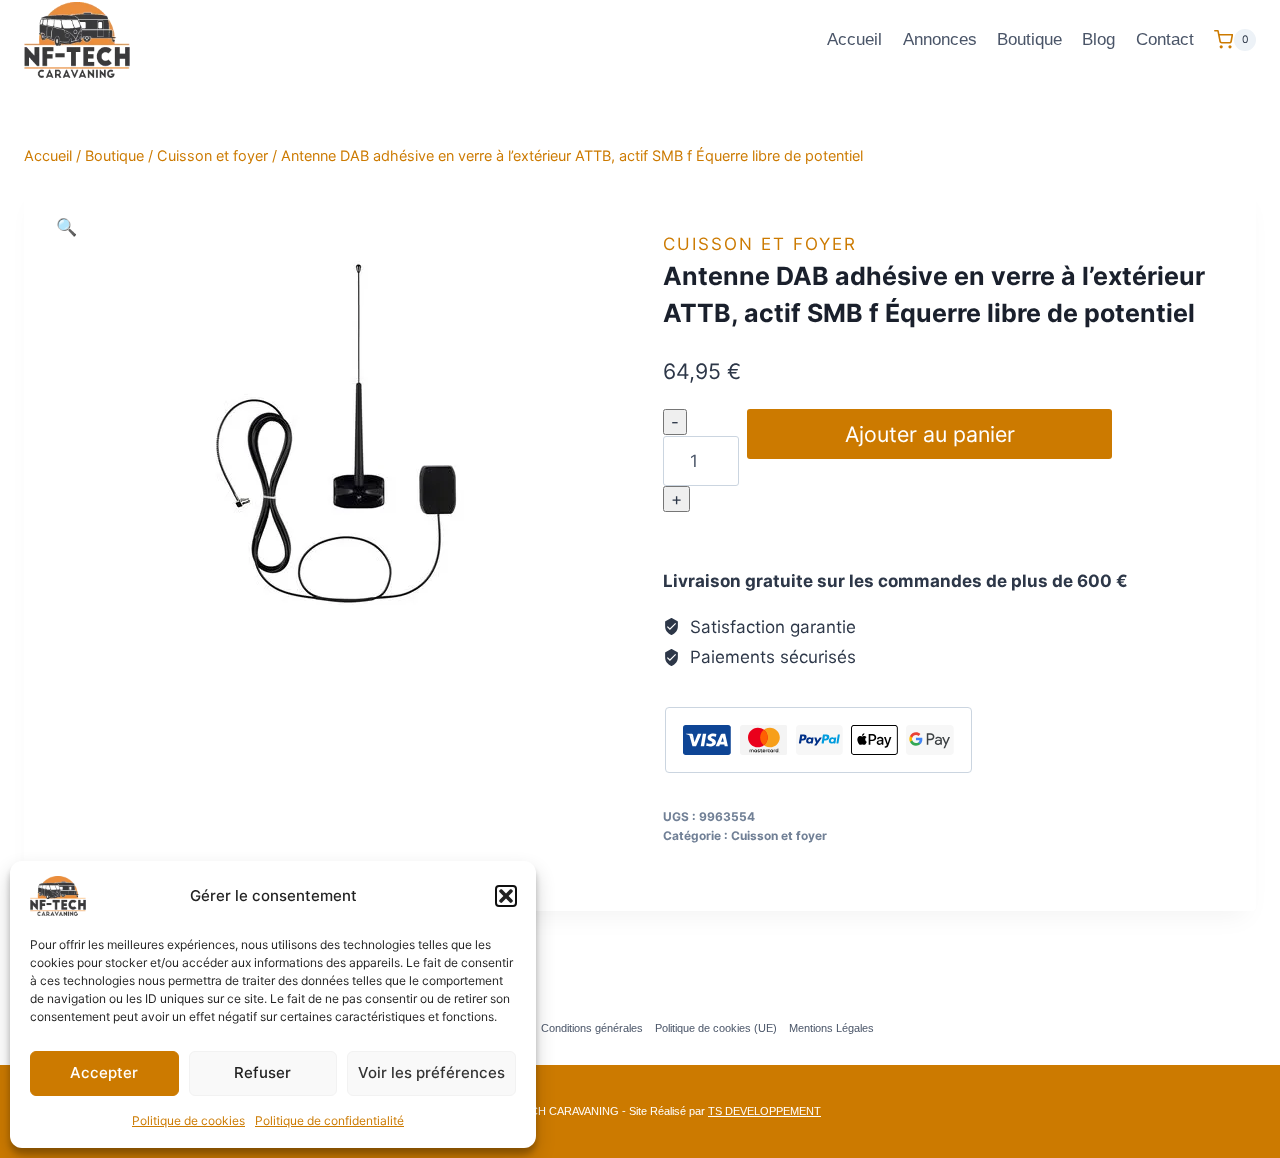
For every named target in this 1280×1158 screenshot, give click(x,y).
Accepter (104, 1072)
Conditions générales (592, 1028)
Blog (1098, 39)
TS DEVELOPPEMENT (764, 1111)
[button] (506, 896)
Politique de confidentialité (329, 1120)
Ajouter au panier (930, 434)
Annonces (940, 39)
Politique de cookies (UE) (716, 1028)
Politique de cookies (188, 1120)
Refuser (262, 1072)
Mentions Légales (831, 1028)
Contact (1165, 39)
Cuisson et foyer (760, 244)
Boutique (1029, 39)
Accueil (854, 39)
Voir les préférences (431, 1072)
